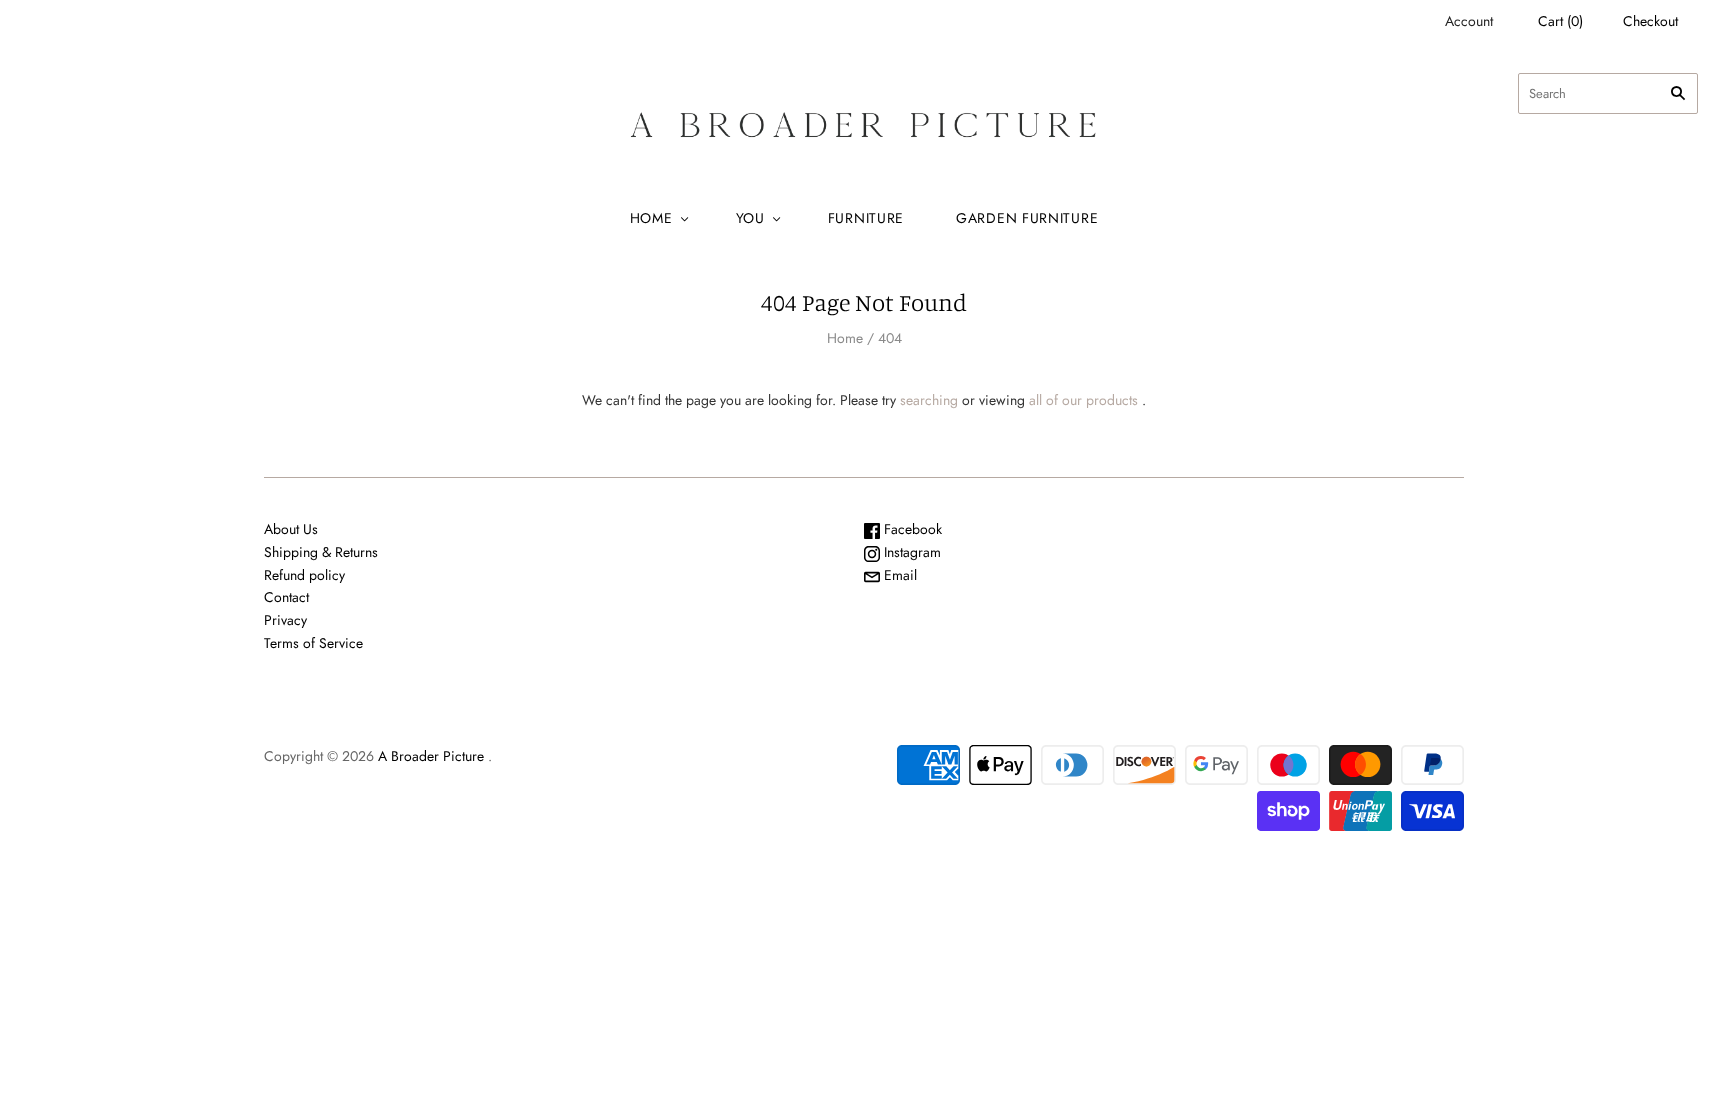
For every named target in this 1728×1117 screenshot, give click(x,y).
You (750, 218)
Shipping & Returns (321, 552)
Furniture (866, 218)
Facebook (911, 529)
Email (898, 575)
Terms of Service (313, 643)
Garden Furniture (1027, 218)
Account (1469, 21)
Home (651, 218)
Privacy (285, 620)
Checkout (1650, 21)
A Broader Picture (431, 756)
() (1560, 21)
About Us (291, 529)
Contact (286, 597)
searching (929, 400)
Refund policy (304, 575)
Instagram (910, 552)
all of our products (1083, 400)
